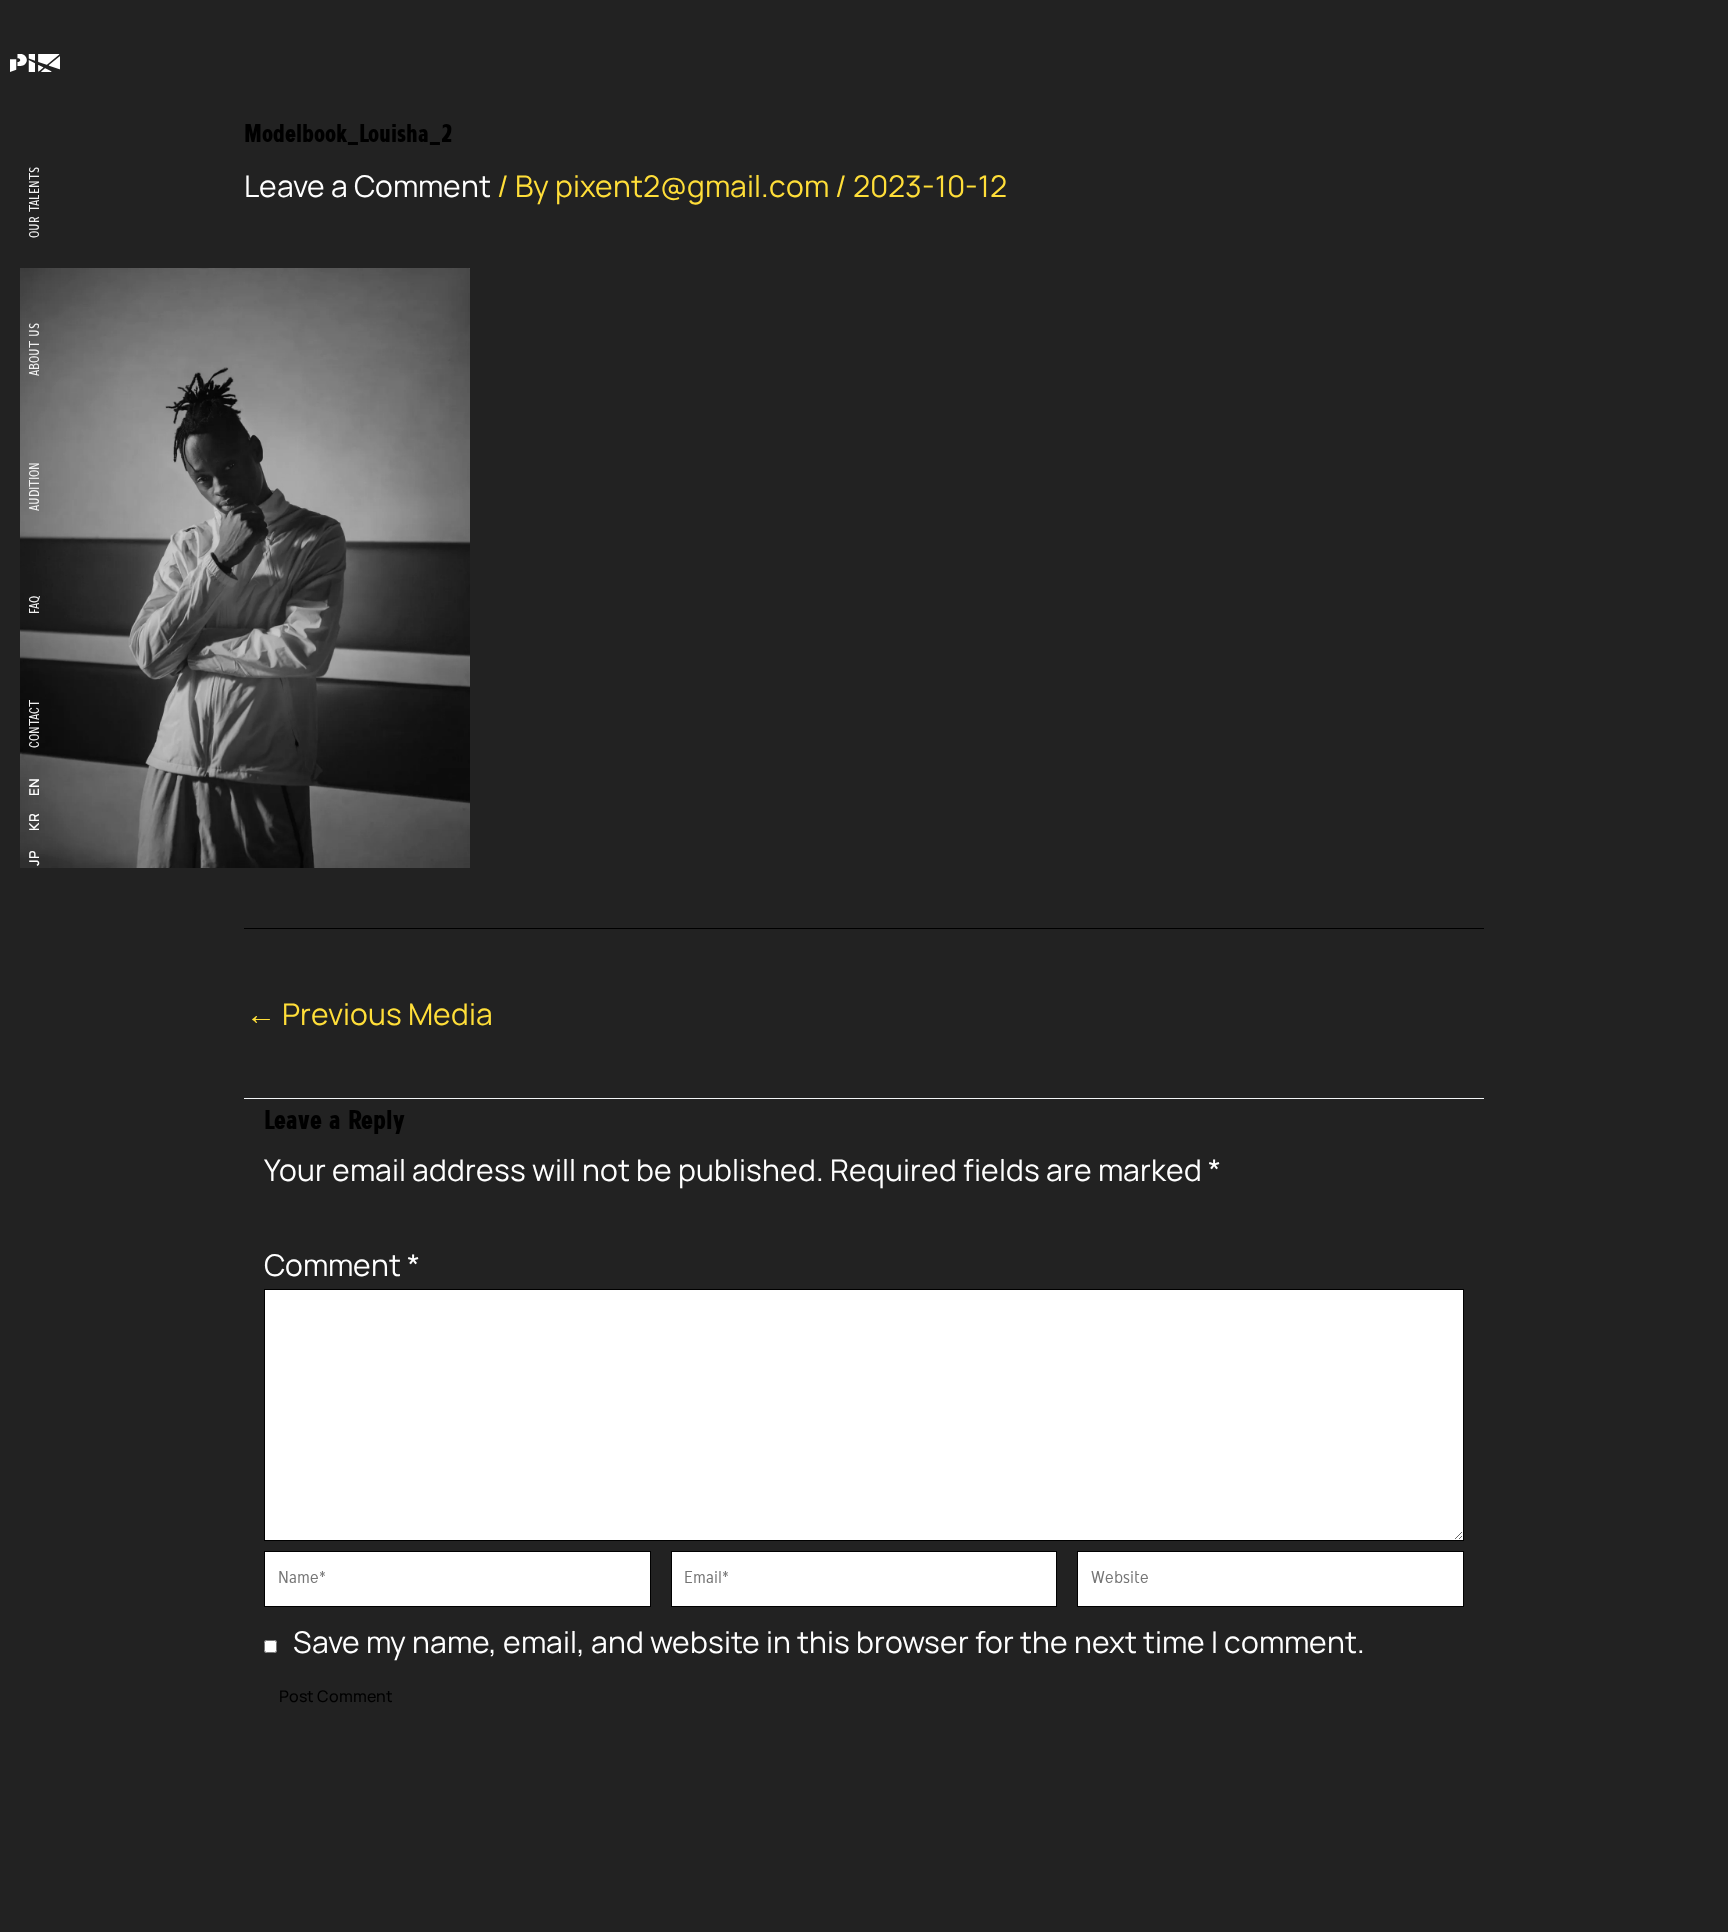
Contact (34, 724)
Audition (34, 486)
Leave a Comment (367, 185)
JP (34, 858)
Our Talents (34, 202)
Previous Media (369, 1014)
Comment (342, 1264)
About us (34, 349)
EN (34, 787)
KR (34, 823)
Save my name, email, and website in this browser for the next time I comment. (829, 1641)
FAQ (34, 605)
